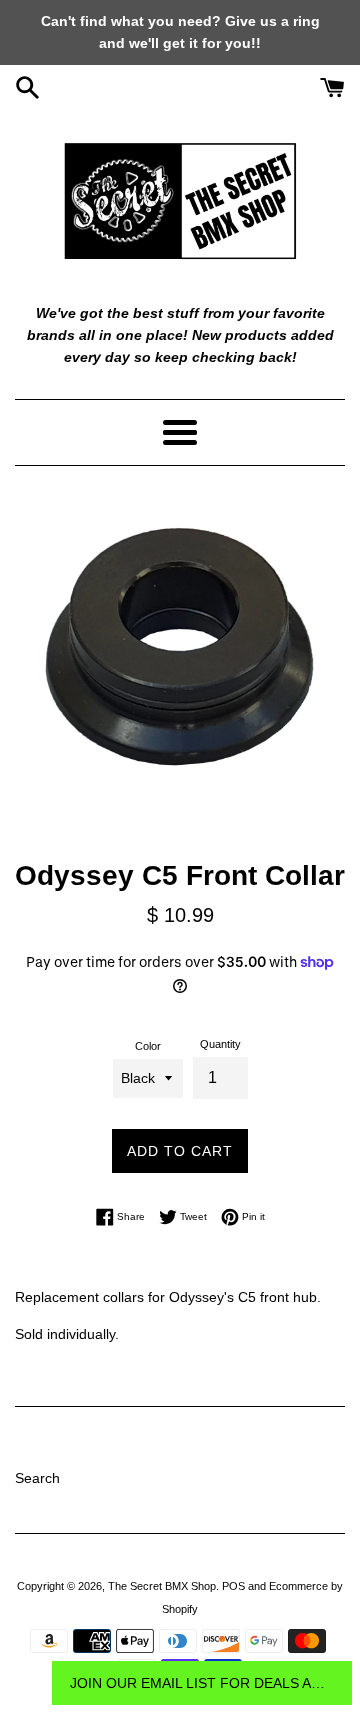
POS (233, 1586)
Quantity (220, 1044)
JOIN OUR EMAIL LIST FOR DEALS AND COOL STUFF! (202, 1683)
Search (37, 1478)
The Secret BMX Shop (162, 1586)
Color (148, 1046)
